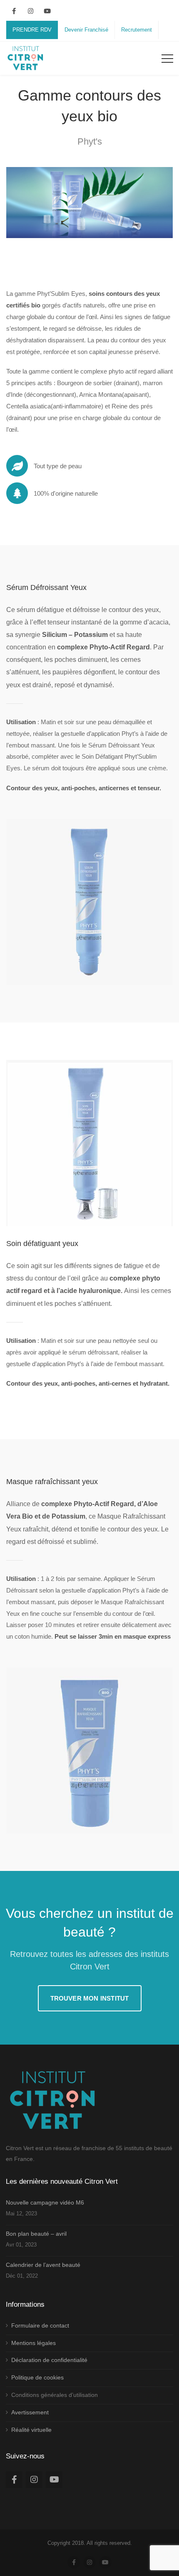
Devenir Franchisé (86, 30)
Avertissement (30, 2412)
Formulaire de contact (40, 2325)
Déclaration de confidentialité (49, 2360)
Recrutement (137, 30)
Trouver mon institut (90, 1998)
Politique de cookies (37, 2377)
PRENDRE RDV (32, 30)
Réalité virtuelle (31, 2430)
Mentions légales (34, 2343)
